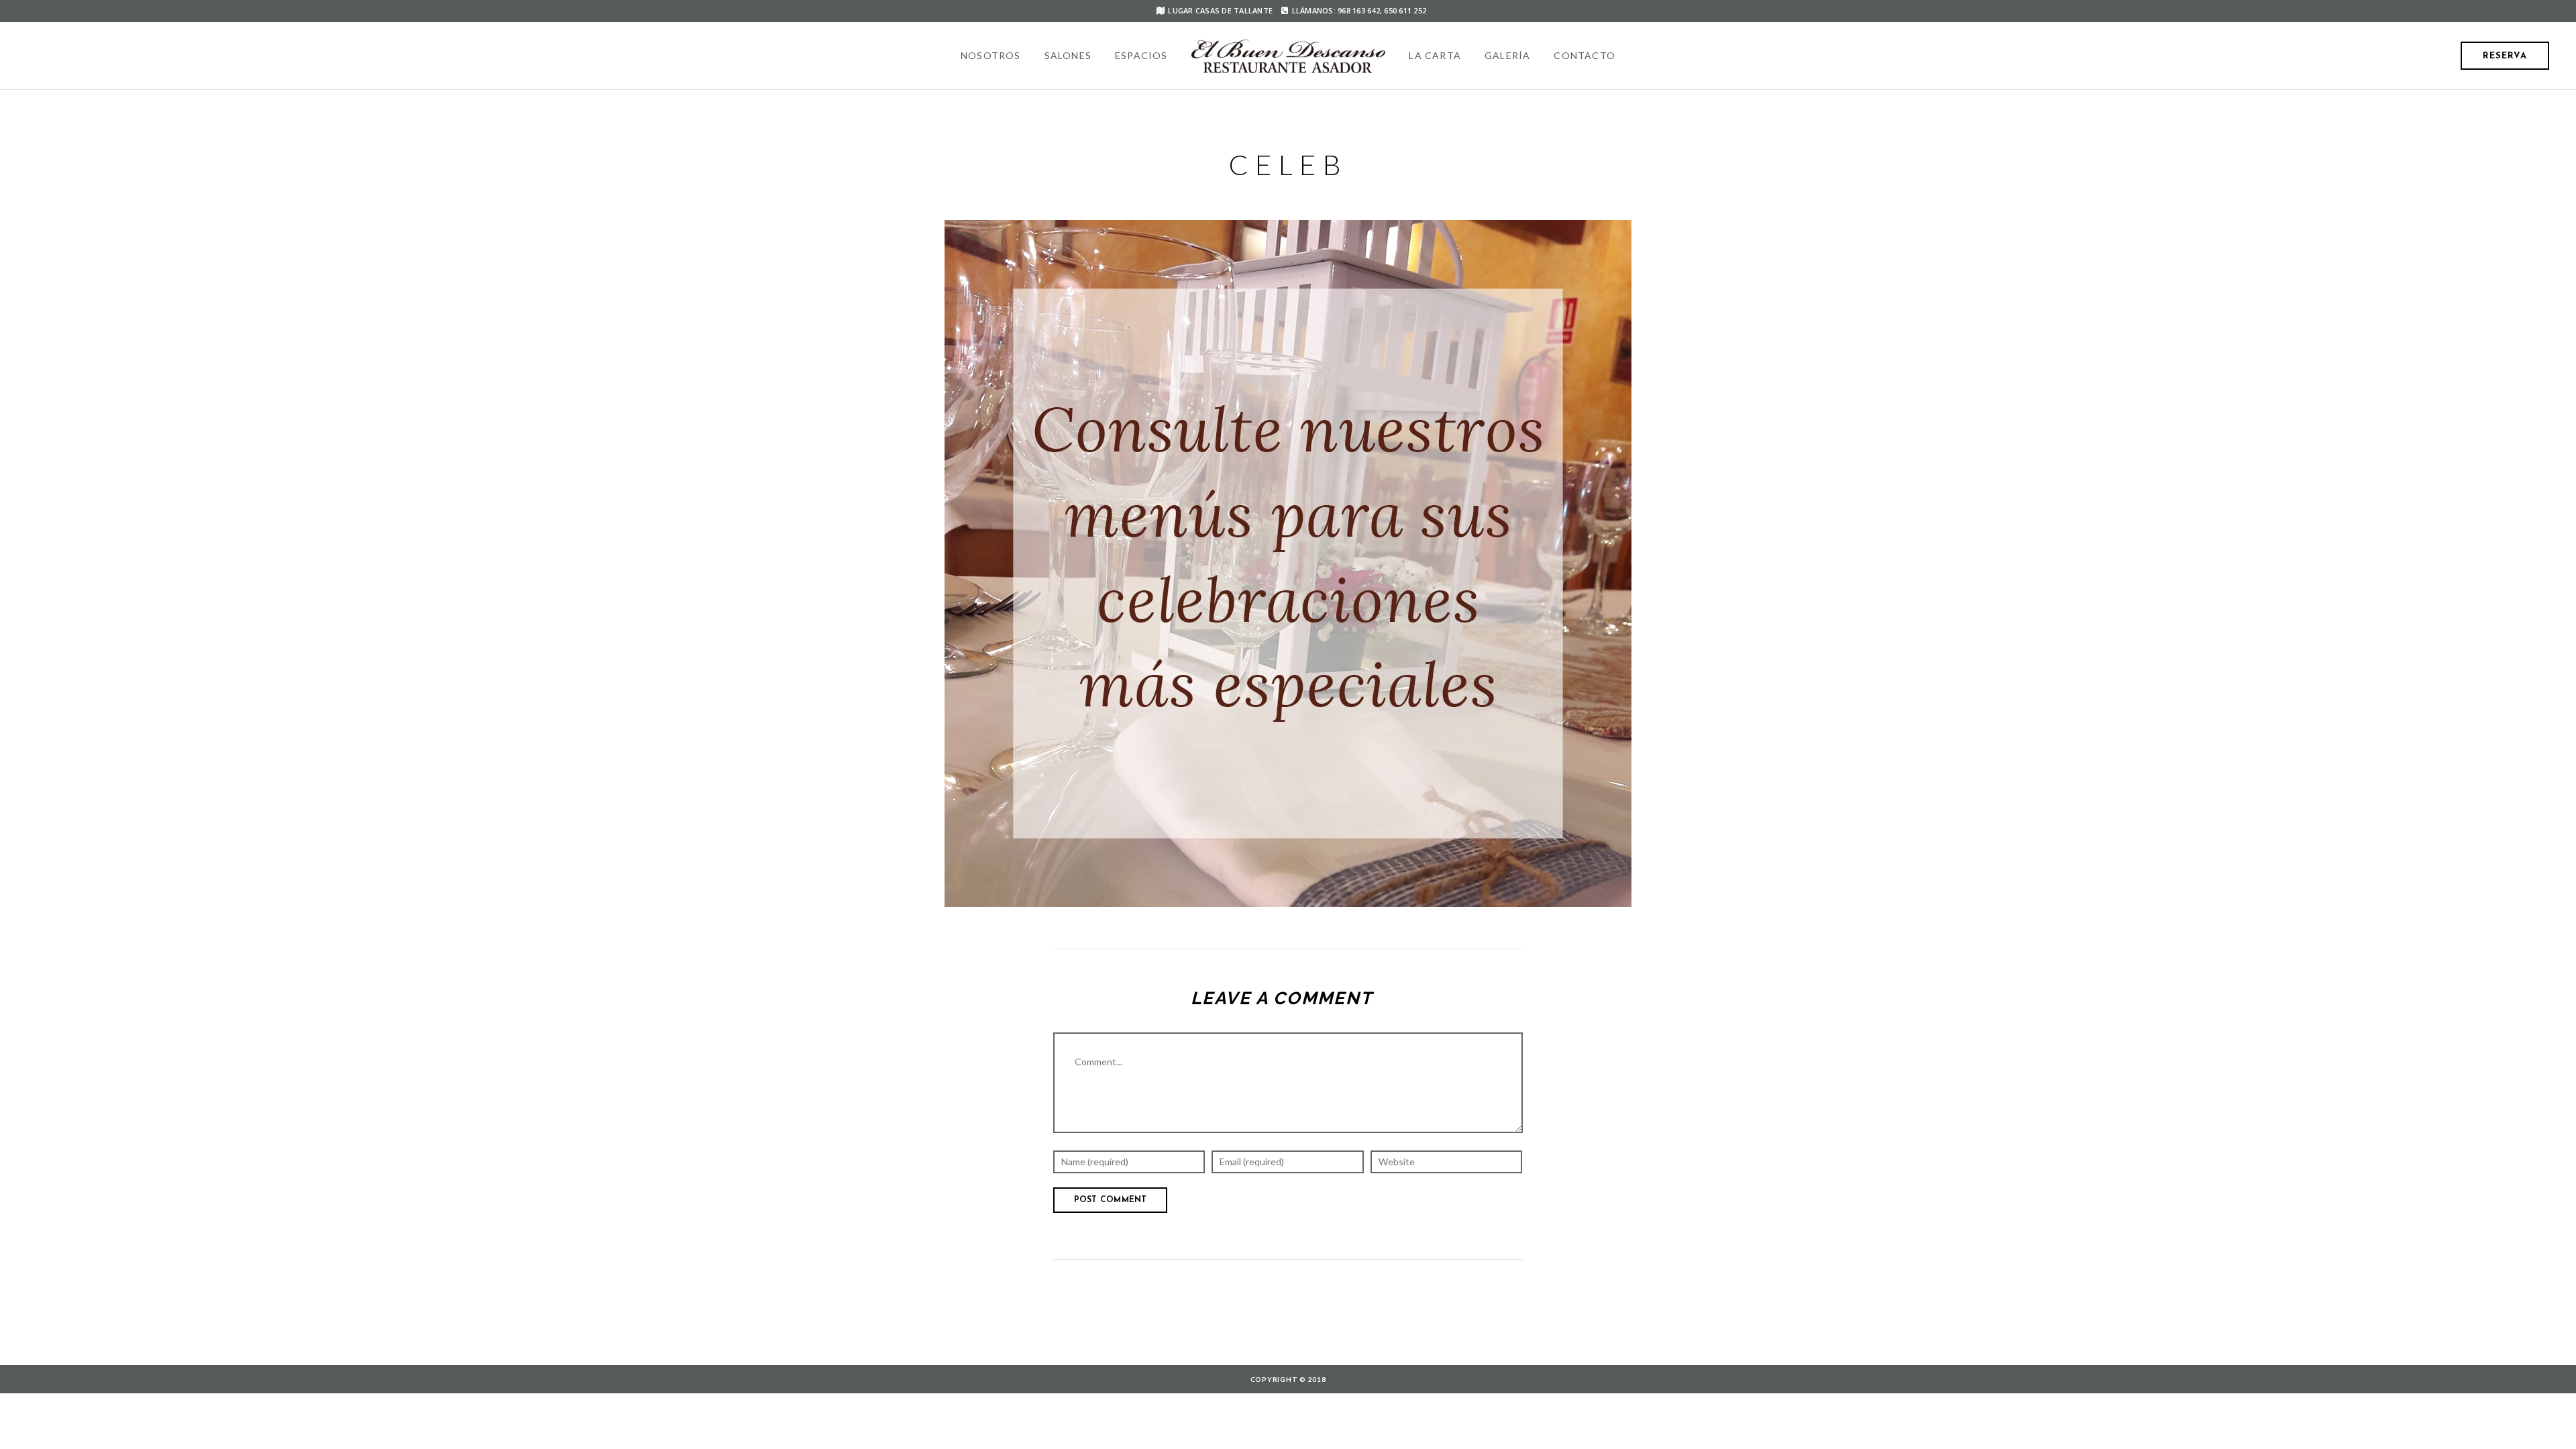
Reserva (2505, 56)
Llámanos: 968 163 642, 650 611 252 (1359, 10)
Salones (1068, 55)
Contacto (1585, 55)
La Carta (1435, 55)
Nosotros (991, 55)
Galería (1507, 55)
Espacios (1141, 55)
